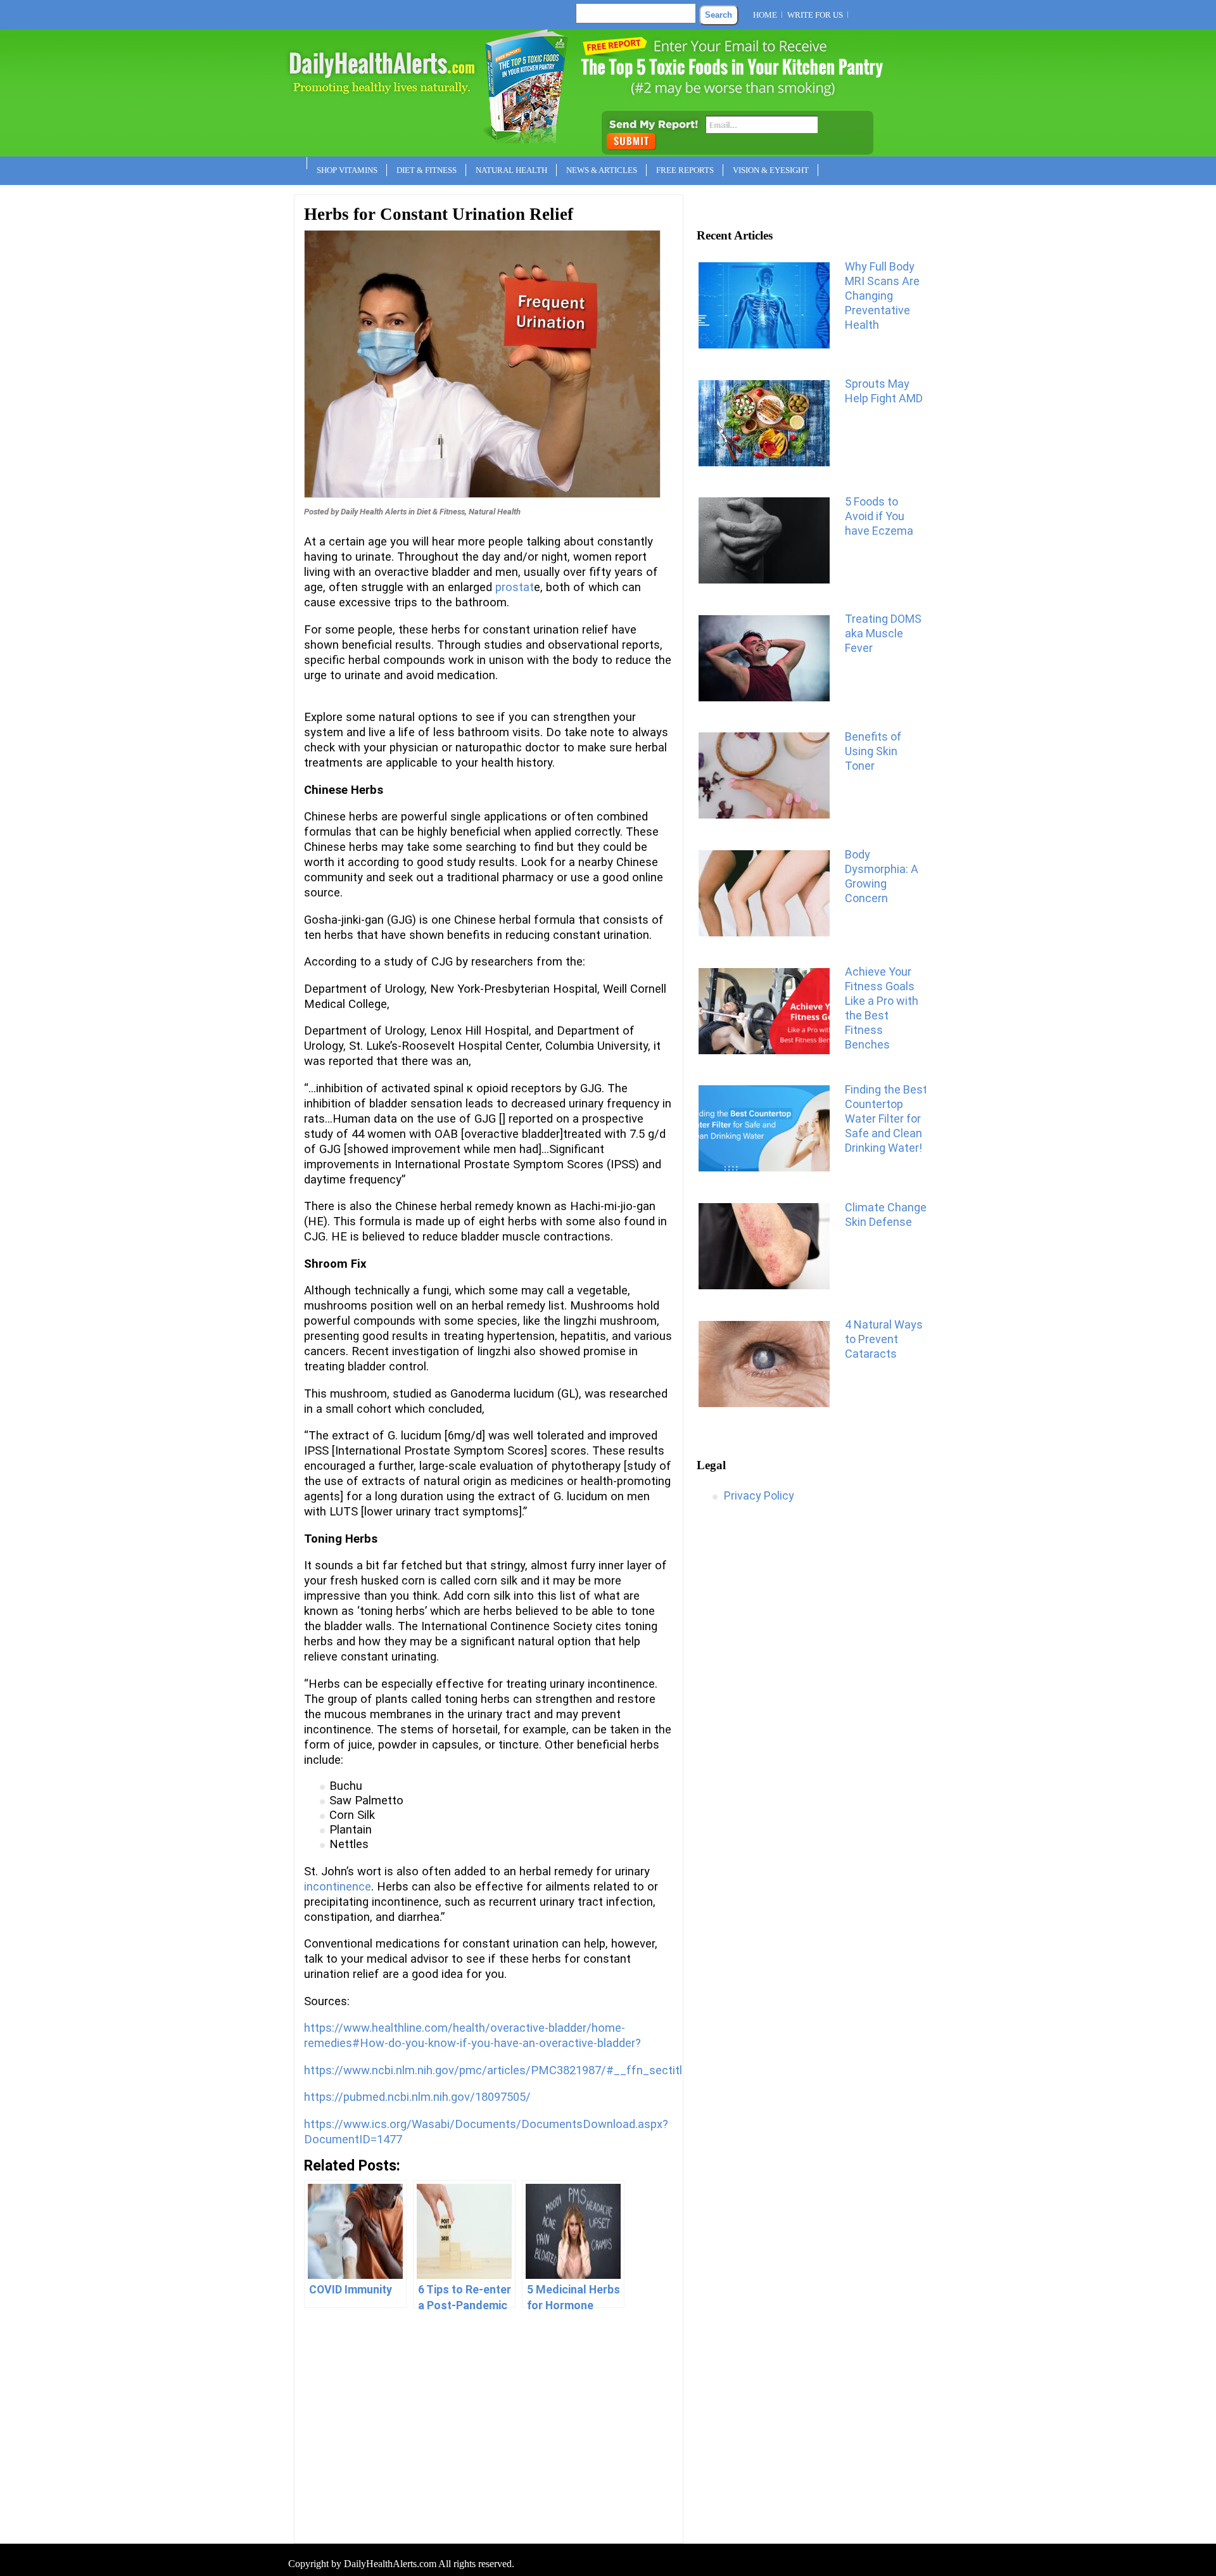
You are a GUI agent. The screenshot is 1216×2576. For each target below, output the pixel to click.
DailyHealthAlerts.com (390, 2564)
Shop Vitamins (347, 170)
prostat (515, 587)
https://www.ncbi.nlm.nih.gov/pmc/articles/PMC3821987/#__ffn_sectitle (496, 2070)
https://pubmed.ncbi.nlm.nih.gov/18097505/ (417, 2097)
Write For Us (815, 15)
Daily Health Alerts (374, 512)
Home (765, 15)
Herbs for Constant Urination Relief (439, 214)
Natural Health (511, 170)
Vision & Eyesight (771, 170)
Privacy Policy (759, 1495)
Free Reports (685, 170)
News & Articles (602, 170)
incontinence (338, 1887)
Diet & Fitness (427, 170)
